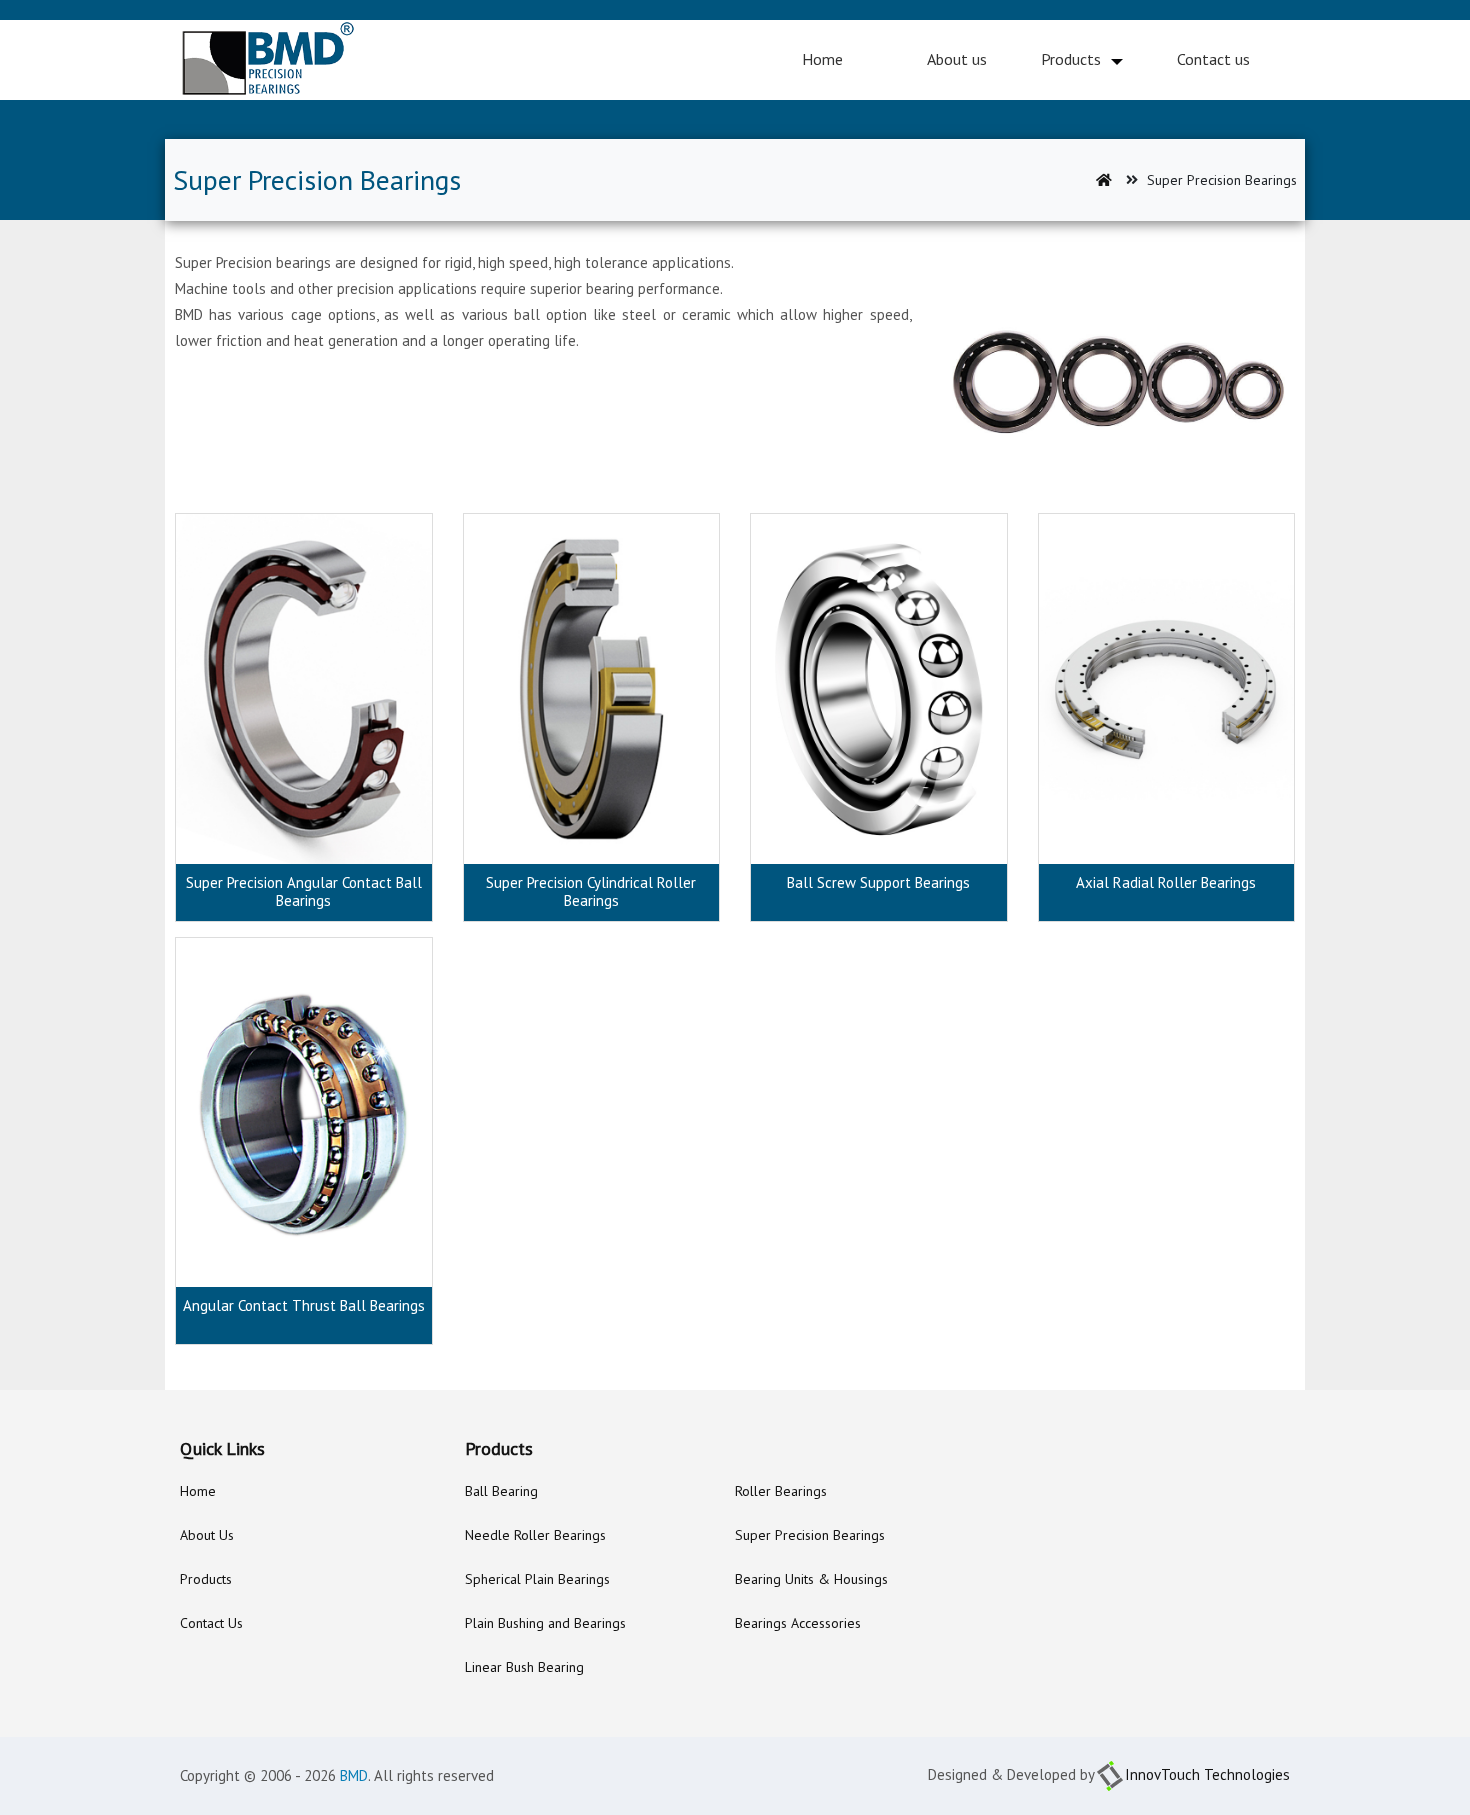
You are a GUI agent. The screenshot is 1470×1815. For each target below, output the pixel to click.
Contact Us (211, 1623)
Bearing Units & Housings (811, 1579)
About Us (207, 1535)
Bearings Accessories (798, 1623)
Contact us (1213, 59)
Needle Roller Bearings (535, 1535)
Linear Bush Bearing (524, 1667)
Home (822, 59)
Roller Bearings (781, 1491)
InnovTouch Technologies (1207, 1774)
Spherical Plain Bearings (537, 1579)
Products (1071, 59)
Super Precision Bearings (810, 1535)
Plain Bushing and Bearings (545, 1623)
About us (957, 59)
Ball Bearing (501, 1491)
